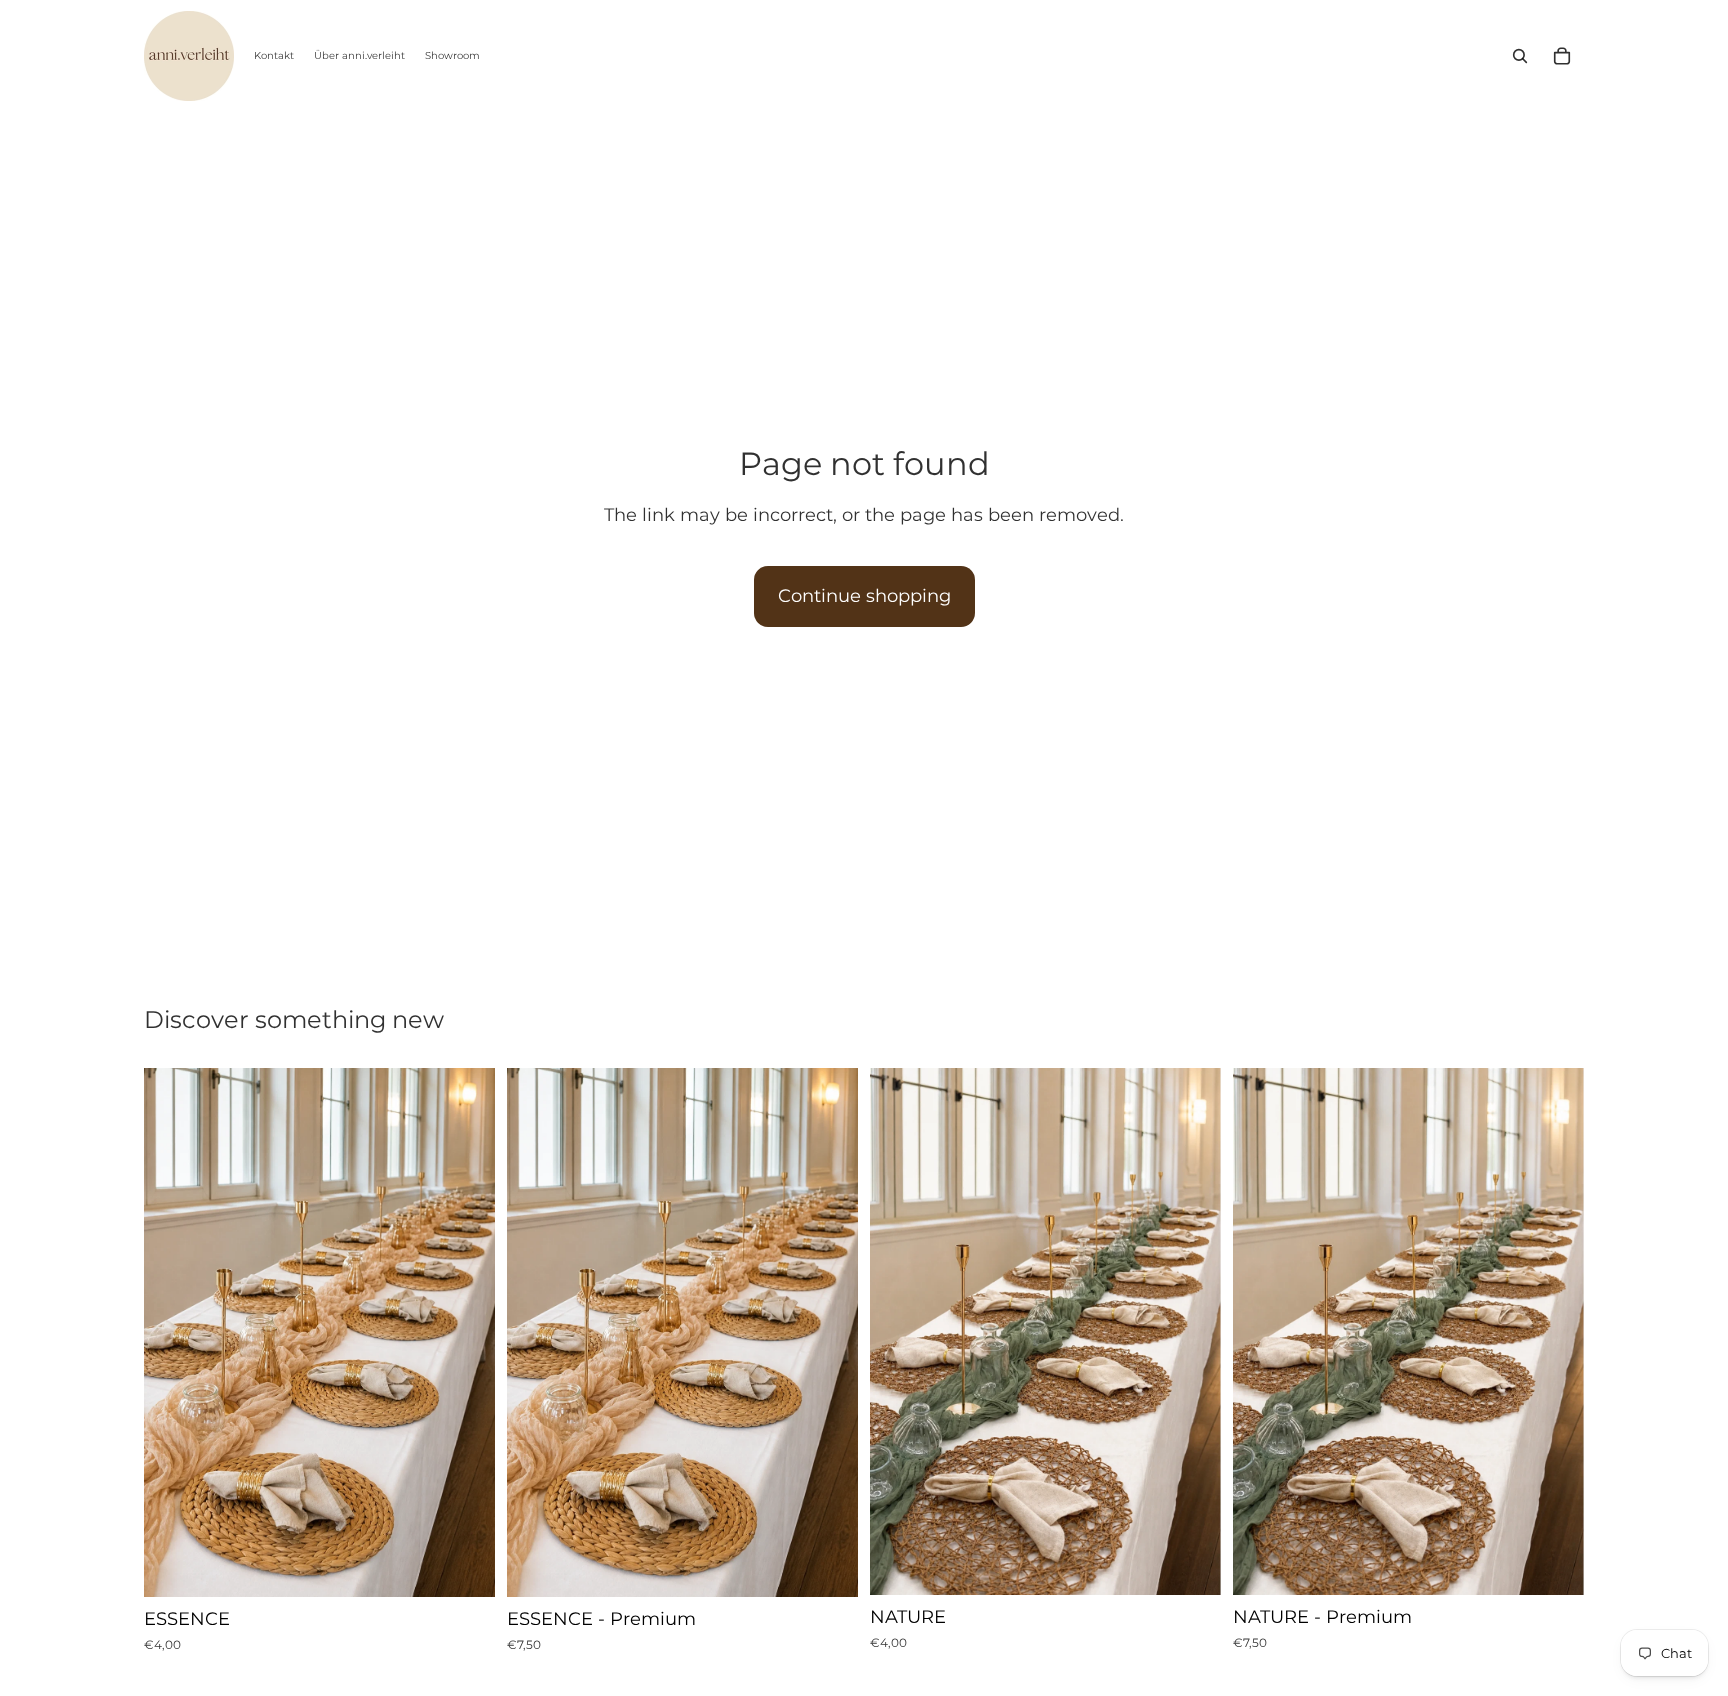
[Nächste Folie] (465, 1333)
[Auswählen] (464, 1566)
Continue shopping (864, 596)
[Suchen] (1520, 56)
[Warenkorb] (1562, 56)
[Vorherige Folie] (174, 1333)
